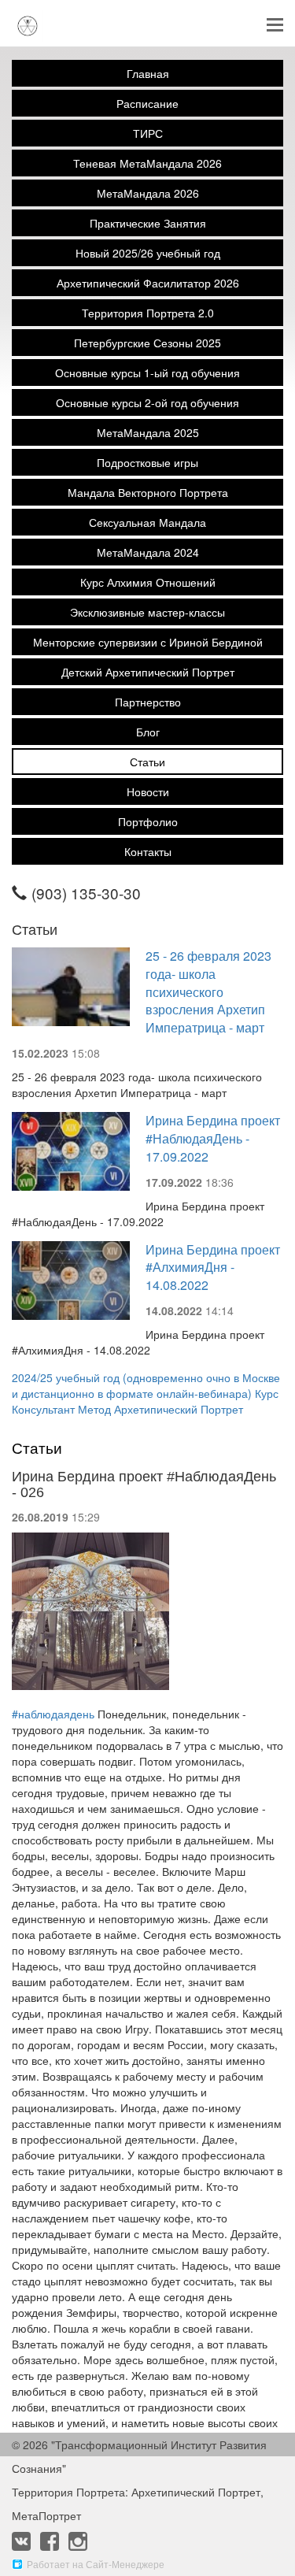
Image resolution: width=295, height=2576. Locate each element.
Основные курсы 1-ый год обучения (147, 373)
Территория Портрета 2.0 (148, 313)
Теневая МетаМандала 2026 (147, 163)
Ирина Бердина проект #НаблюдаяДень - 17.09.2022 (213, 1138)
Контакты (148, 851)
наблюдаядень (53, 1714)
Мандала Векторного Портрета (148, 492)
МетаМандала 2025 (148, 432)
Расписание (147, 103)
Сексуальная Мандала (147, 522)
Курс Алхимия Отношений (148, 582)
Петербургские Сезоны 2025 (147, 343)
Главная (148, 73)
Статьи (147, 762)
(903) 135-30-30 (86, 893)
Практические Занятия (148, 223)
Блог (148, 732)
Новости (148, 791)
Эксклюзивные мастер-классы (147, 612)
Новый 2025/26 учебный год (148, 253)
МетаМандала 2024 (148, 552)
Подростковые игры (147, 462)
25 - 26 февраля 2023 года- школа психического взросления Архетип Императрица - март (208, 991)
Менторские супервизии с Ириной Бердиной (148, 642)
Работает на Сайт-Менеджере (96, 2564)
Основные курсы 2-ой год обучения (147, 402)
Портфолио (148, 821)
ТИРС (148, 133)
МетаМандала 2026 (148, 193)
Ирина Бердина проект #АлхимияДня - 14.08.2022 (213, 1268)
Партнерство (148, 702)
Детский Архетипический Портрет (148, 672)
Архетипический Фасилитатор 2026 (148, 283)
